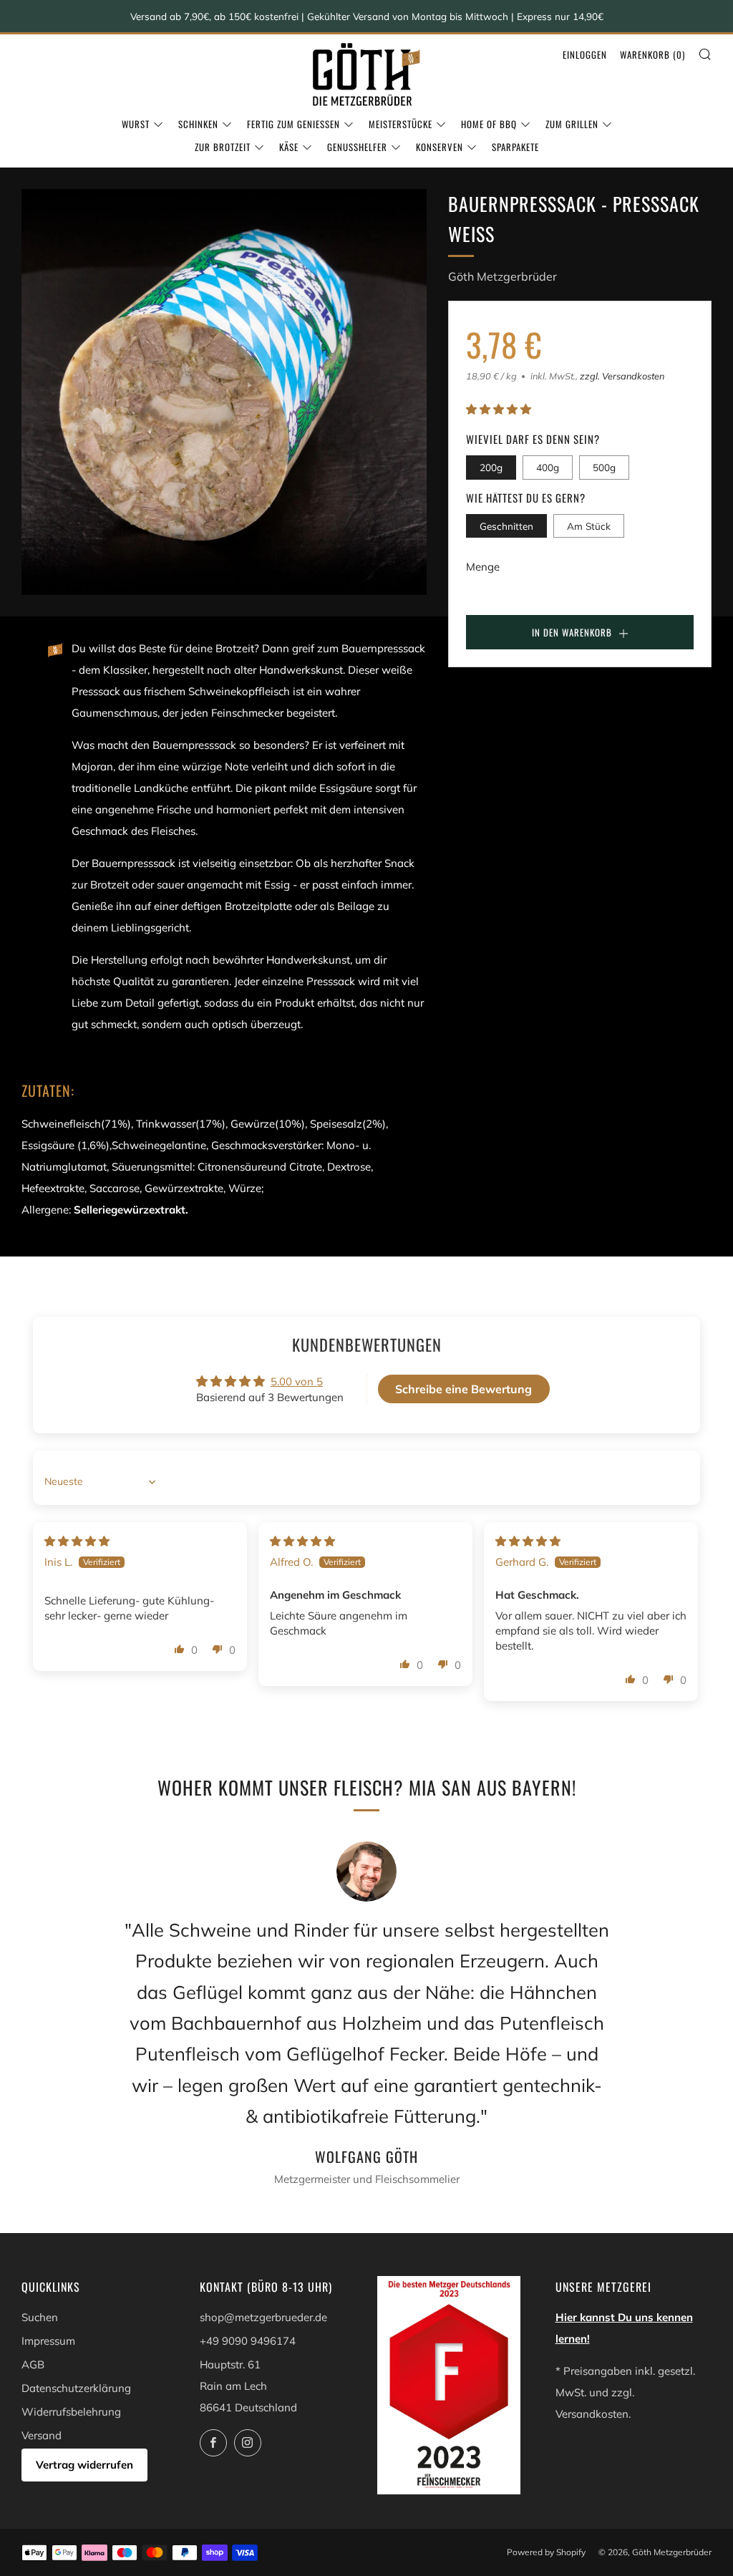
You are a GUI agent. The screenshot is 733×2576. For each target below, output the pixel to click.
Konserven (440, 147)
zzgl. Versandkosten (622, 376)
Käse (289, 147)
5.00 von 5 (297, 1381)
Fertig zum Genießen (293, 124)
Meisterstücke (401, 124)
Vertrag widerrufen (84, 2465)
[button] (499, 409)
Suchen (40, 2317)
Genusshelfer (357, 147)
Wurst (136, 124)
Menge (483, 567)
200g (491, 467)
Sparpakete (515, 147)
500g (604, 467)
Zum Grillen (572, 124)
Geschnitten (506, 526)
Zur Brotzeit (223, 147)
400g (548, 467)
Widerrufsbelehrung (71, 2412)
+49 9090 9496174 (248, 2341)
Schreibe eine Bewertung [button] (463, 1389)
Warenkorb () (652, 54)
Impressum (48, 2341)
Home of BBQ (489, 124)
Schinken (198, 124)
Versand (42, 2435)
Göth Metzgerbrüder (503, 276)
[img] (77, 1541)
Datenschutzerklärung (76, 2388)
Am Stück (589, 526)
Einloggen (585, 54)
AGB (33, 2364)
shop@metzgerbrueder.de (263, 2317)
